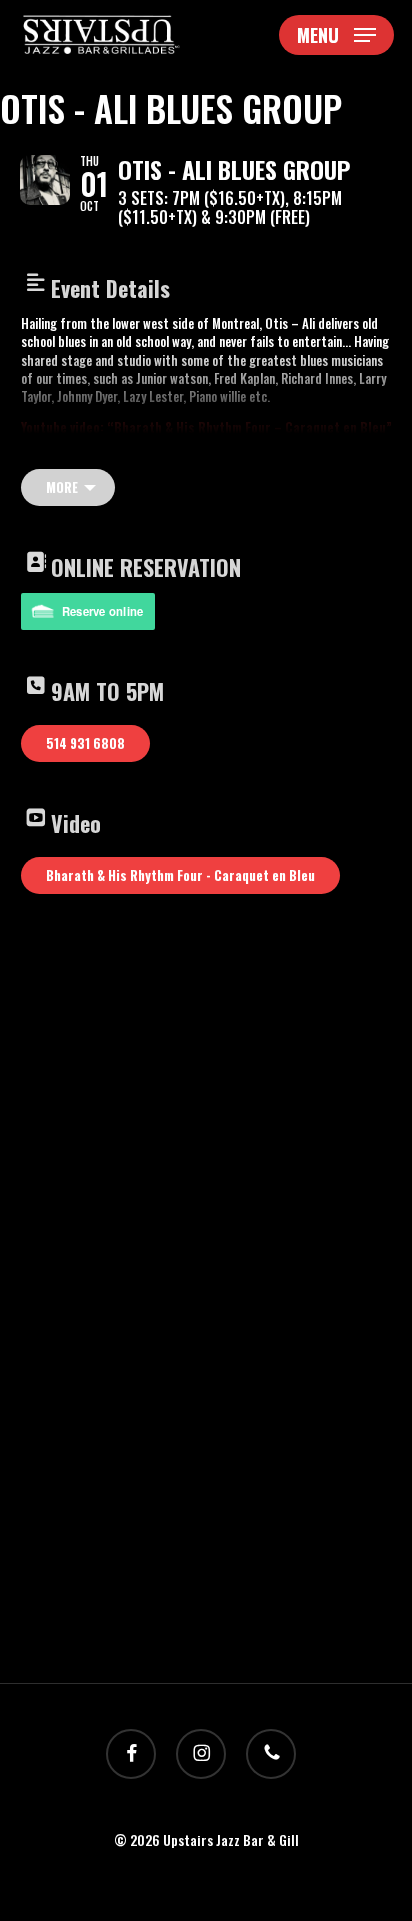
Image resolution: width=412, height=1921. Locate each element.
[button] (336, 35)
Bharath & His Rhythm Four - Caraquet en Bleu (180, 875)
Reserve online (103, 611)
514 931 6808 (85, 743)
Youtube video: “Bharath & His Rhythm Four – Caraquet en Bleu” (206, 427)
